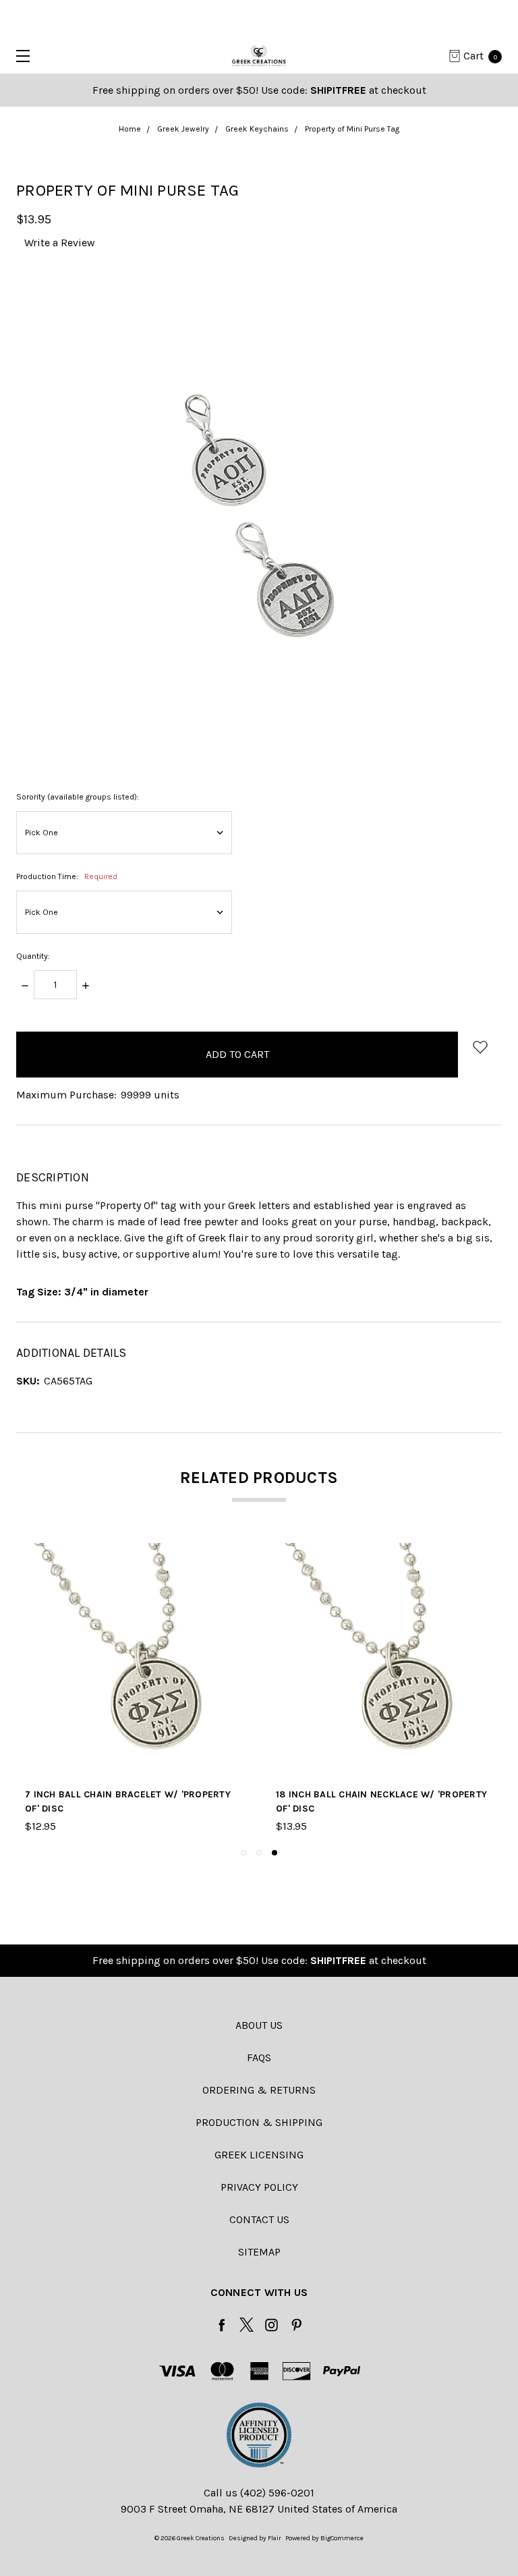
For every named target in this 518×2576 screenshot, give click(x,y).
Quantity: (33, 956)
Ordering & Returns (259, 2090)
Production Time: (67, 876)
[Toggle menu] (19, 56)
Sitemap (259, 2252)
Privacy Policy (259, 2187)
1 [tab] (243, 1853)
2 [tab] (259, 1853)
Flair (275, 2538)
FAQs (259, 2057)
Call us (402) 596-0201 (259, 2493)
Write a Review (60, 243)
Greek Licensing (259, 2155)
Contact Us (259, 2219)
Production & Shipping (259, 2122)
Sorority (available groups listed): (78, 797)
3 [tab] (275, 1853)
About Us (259, 2025)
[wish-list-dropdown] (480, 1047)
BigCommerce (342, 2538)
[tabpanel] (384, 1689)
